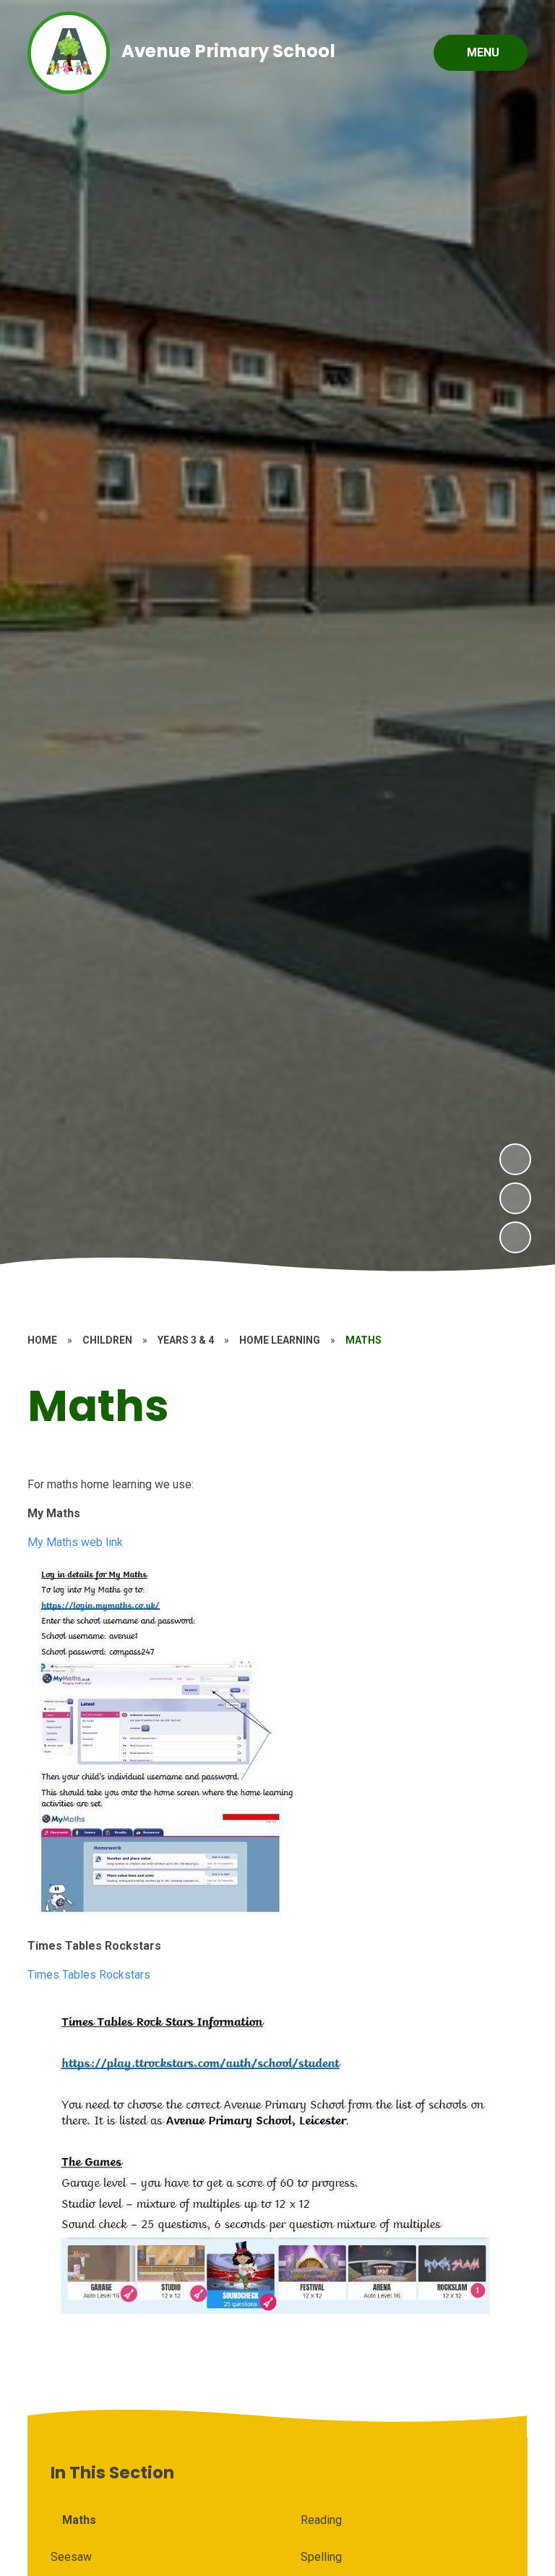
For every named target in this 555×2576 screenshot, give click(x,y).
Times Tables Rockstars (89, 1975)
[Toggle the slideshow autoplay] (515, 1237)
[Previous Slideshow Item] (515, 1198)
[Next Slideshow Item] (515, 1159)
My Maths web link (75, 1542)
